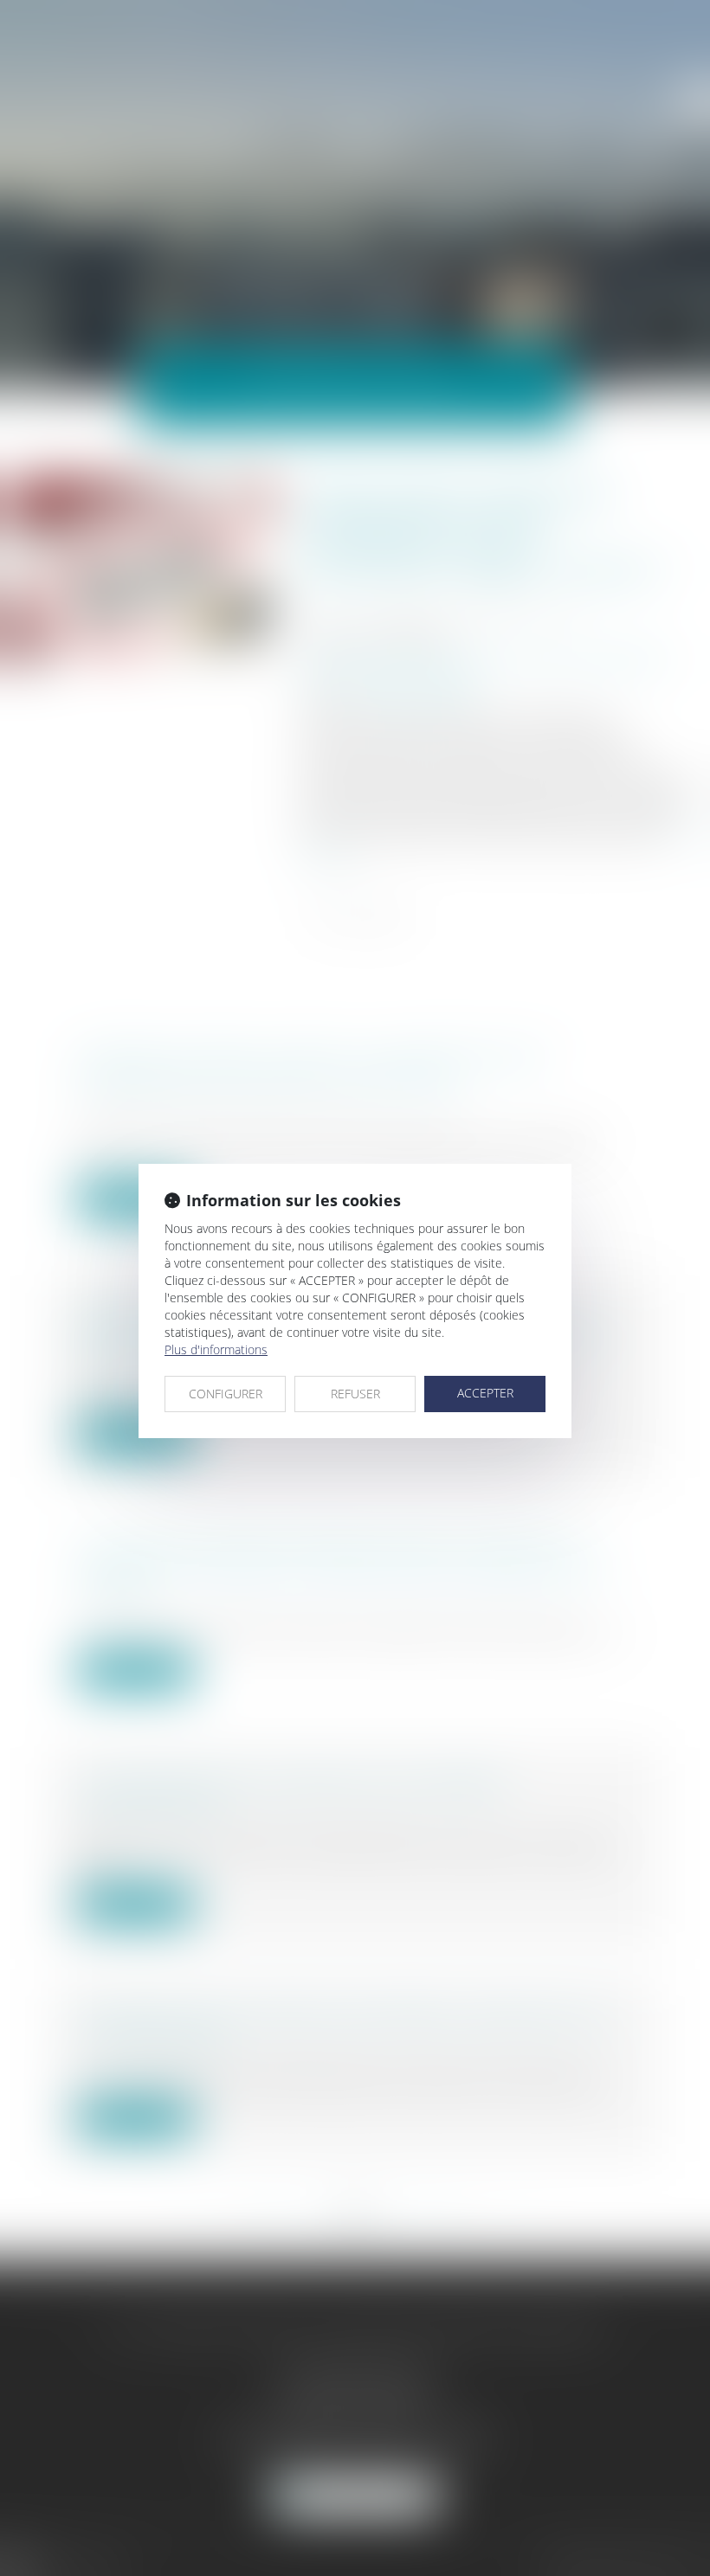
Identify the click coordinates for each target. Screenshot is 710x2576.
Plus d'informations (216, 1349)
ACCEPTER (485, 1393)
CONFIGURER (226, 1394)
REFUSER (355, 1394)
